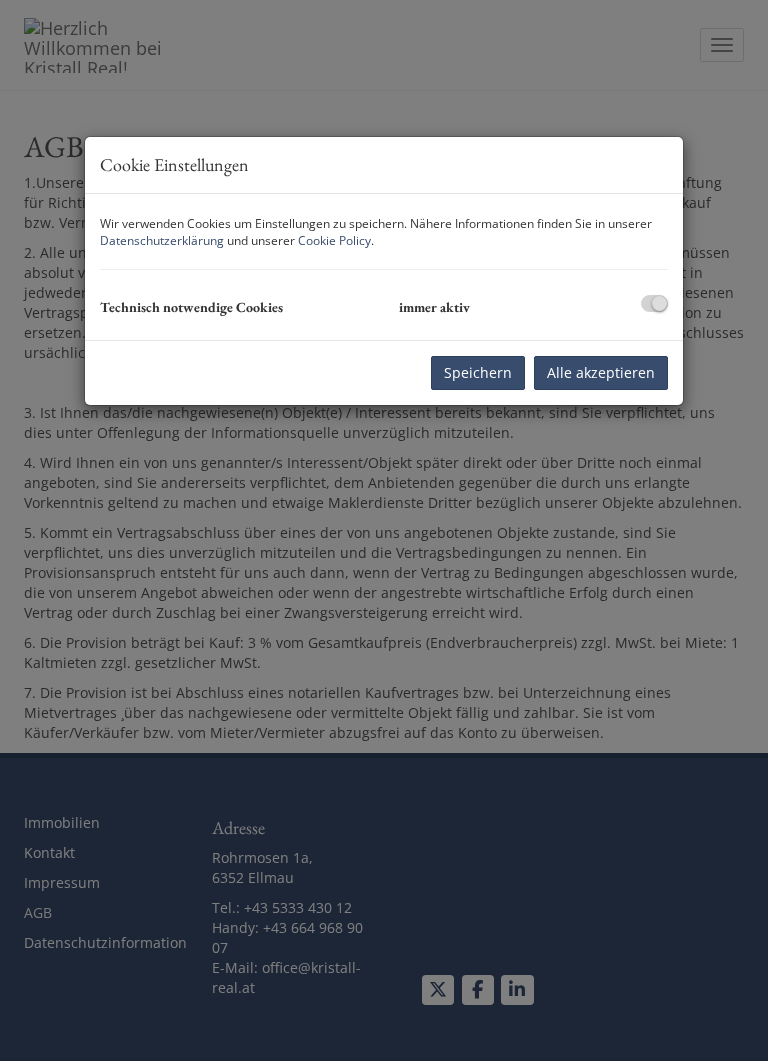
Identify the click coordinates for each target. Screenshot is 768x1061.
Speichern (478, 372)
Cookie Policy (334, 240)
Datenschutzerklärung (162, 240)
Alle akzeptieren (601, 372)
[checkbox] (654, 303)
